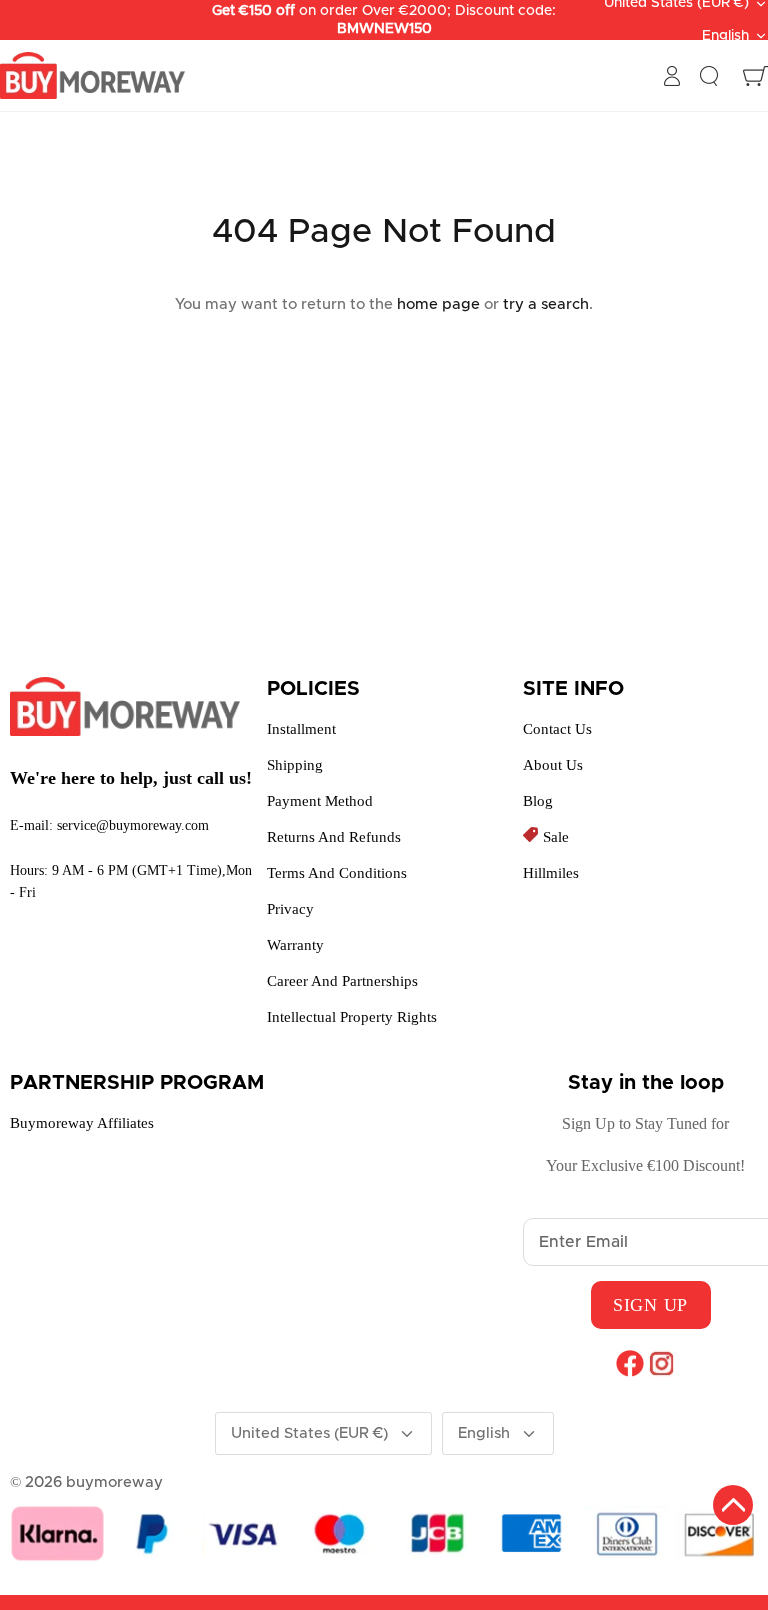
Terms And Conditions (337, 873)
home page (438, 304)
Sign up (650, 1305)
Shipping (295, 765)
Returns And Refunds (334, 837)
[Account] (672, 76)
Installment (301, 729)
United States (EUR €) (309, 1433)
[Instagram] (661, 1363)
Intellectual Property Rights (352, 1017)
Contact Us (557, 729)
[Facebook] (629, 1363)
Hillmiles (551, 873)
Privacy (290, 909)
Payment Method (320, 801)
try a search (546, 304)
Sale (556, 837)
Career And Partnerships (342, 981)
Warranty (295, 945)
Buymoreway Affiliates (82, 1123)
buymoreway (114, 1482)
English (725, 36)
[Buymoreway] (92, 76)
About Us (553, 765)
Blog (538, 801)
